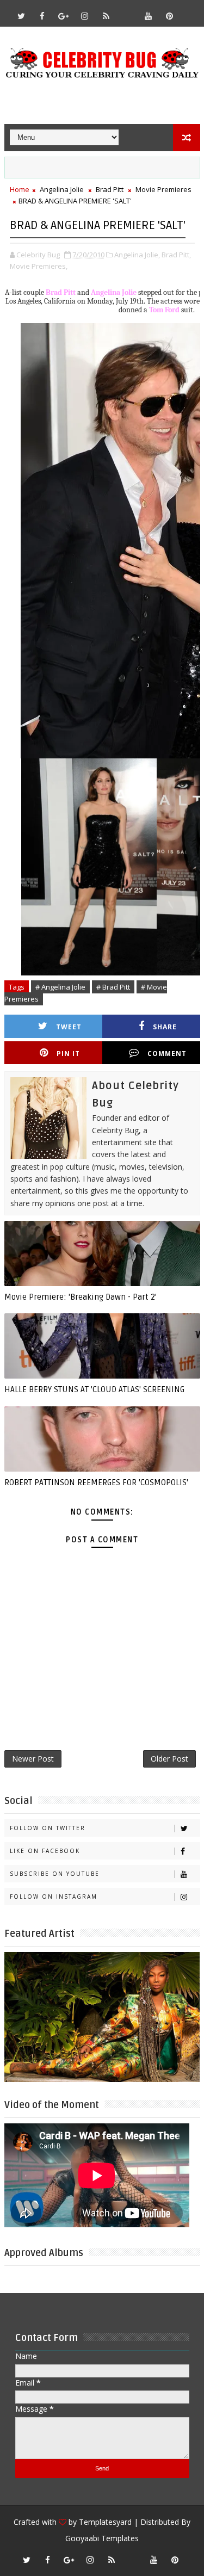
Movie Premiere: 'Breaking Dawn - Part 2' (81, 1297)
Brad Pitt (110, 189)
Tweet (69, 1027)
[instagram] (85, 16)
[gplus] (64, 16)
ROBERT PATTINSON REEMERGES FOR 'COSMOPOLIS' (96, 1482)
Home (20, 189)
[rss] (106, 16)
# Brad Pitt (113, 987)
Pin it (68, 1054)
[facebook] (42, 16)
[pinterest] (170, 16)
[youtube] (149, 16)
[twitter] (21, 16)
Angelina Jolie (62, 189)
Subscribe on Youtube (55, 1874)
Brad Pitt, (176, 255)
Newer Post (33, 1759)
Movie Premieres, (39, 266)
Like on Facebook (45, 1851)
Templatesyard (105, 2522)
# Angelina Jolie (60, 987)
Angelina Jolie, (137, 255)
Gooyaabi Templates (102, 2538)
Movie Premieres (163, 189)
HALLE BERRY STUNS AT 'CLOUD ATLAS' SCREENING (94, 1389)
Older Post (169, 1759)
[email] (127, 11)
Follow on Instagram (54, 1897)
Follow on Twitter (48, 1828)
